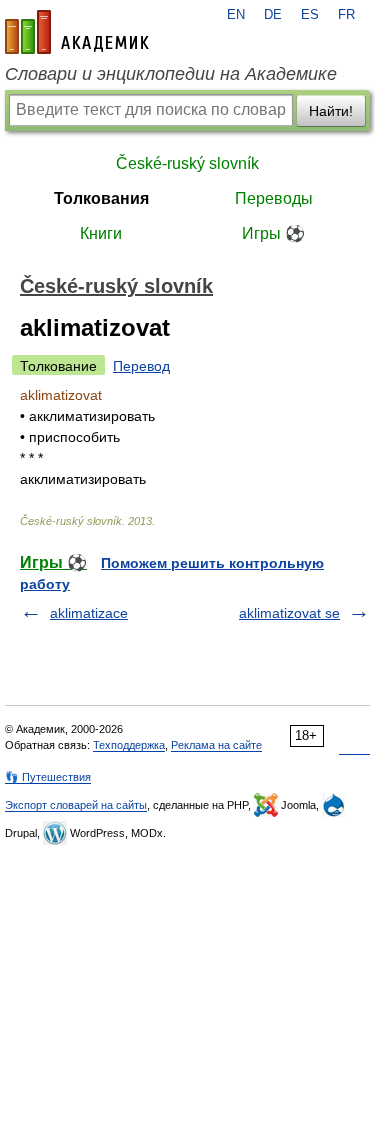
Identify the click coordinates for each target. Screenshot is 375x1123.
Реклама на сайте (216, 745)
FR (346, 15)
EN (236, 15)
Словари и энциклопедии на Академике (171, 74)
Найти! (331, 111)
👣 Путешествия (48, 777)
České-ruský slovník (187, 163)
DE (273, 15)
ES (310, 15)
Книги (101, 233)
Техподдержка (129, 745)
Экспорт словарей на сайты (76, 805)
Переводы (274, 198)
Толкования (101, 198)
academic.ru (77, 32)
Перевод (141, 366)
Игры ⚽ (273, 233)
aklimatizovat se (289, 613)
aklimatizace (89, 613)
